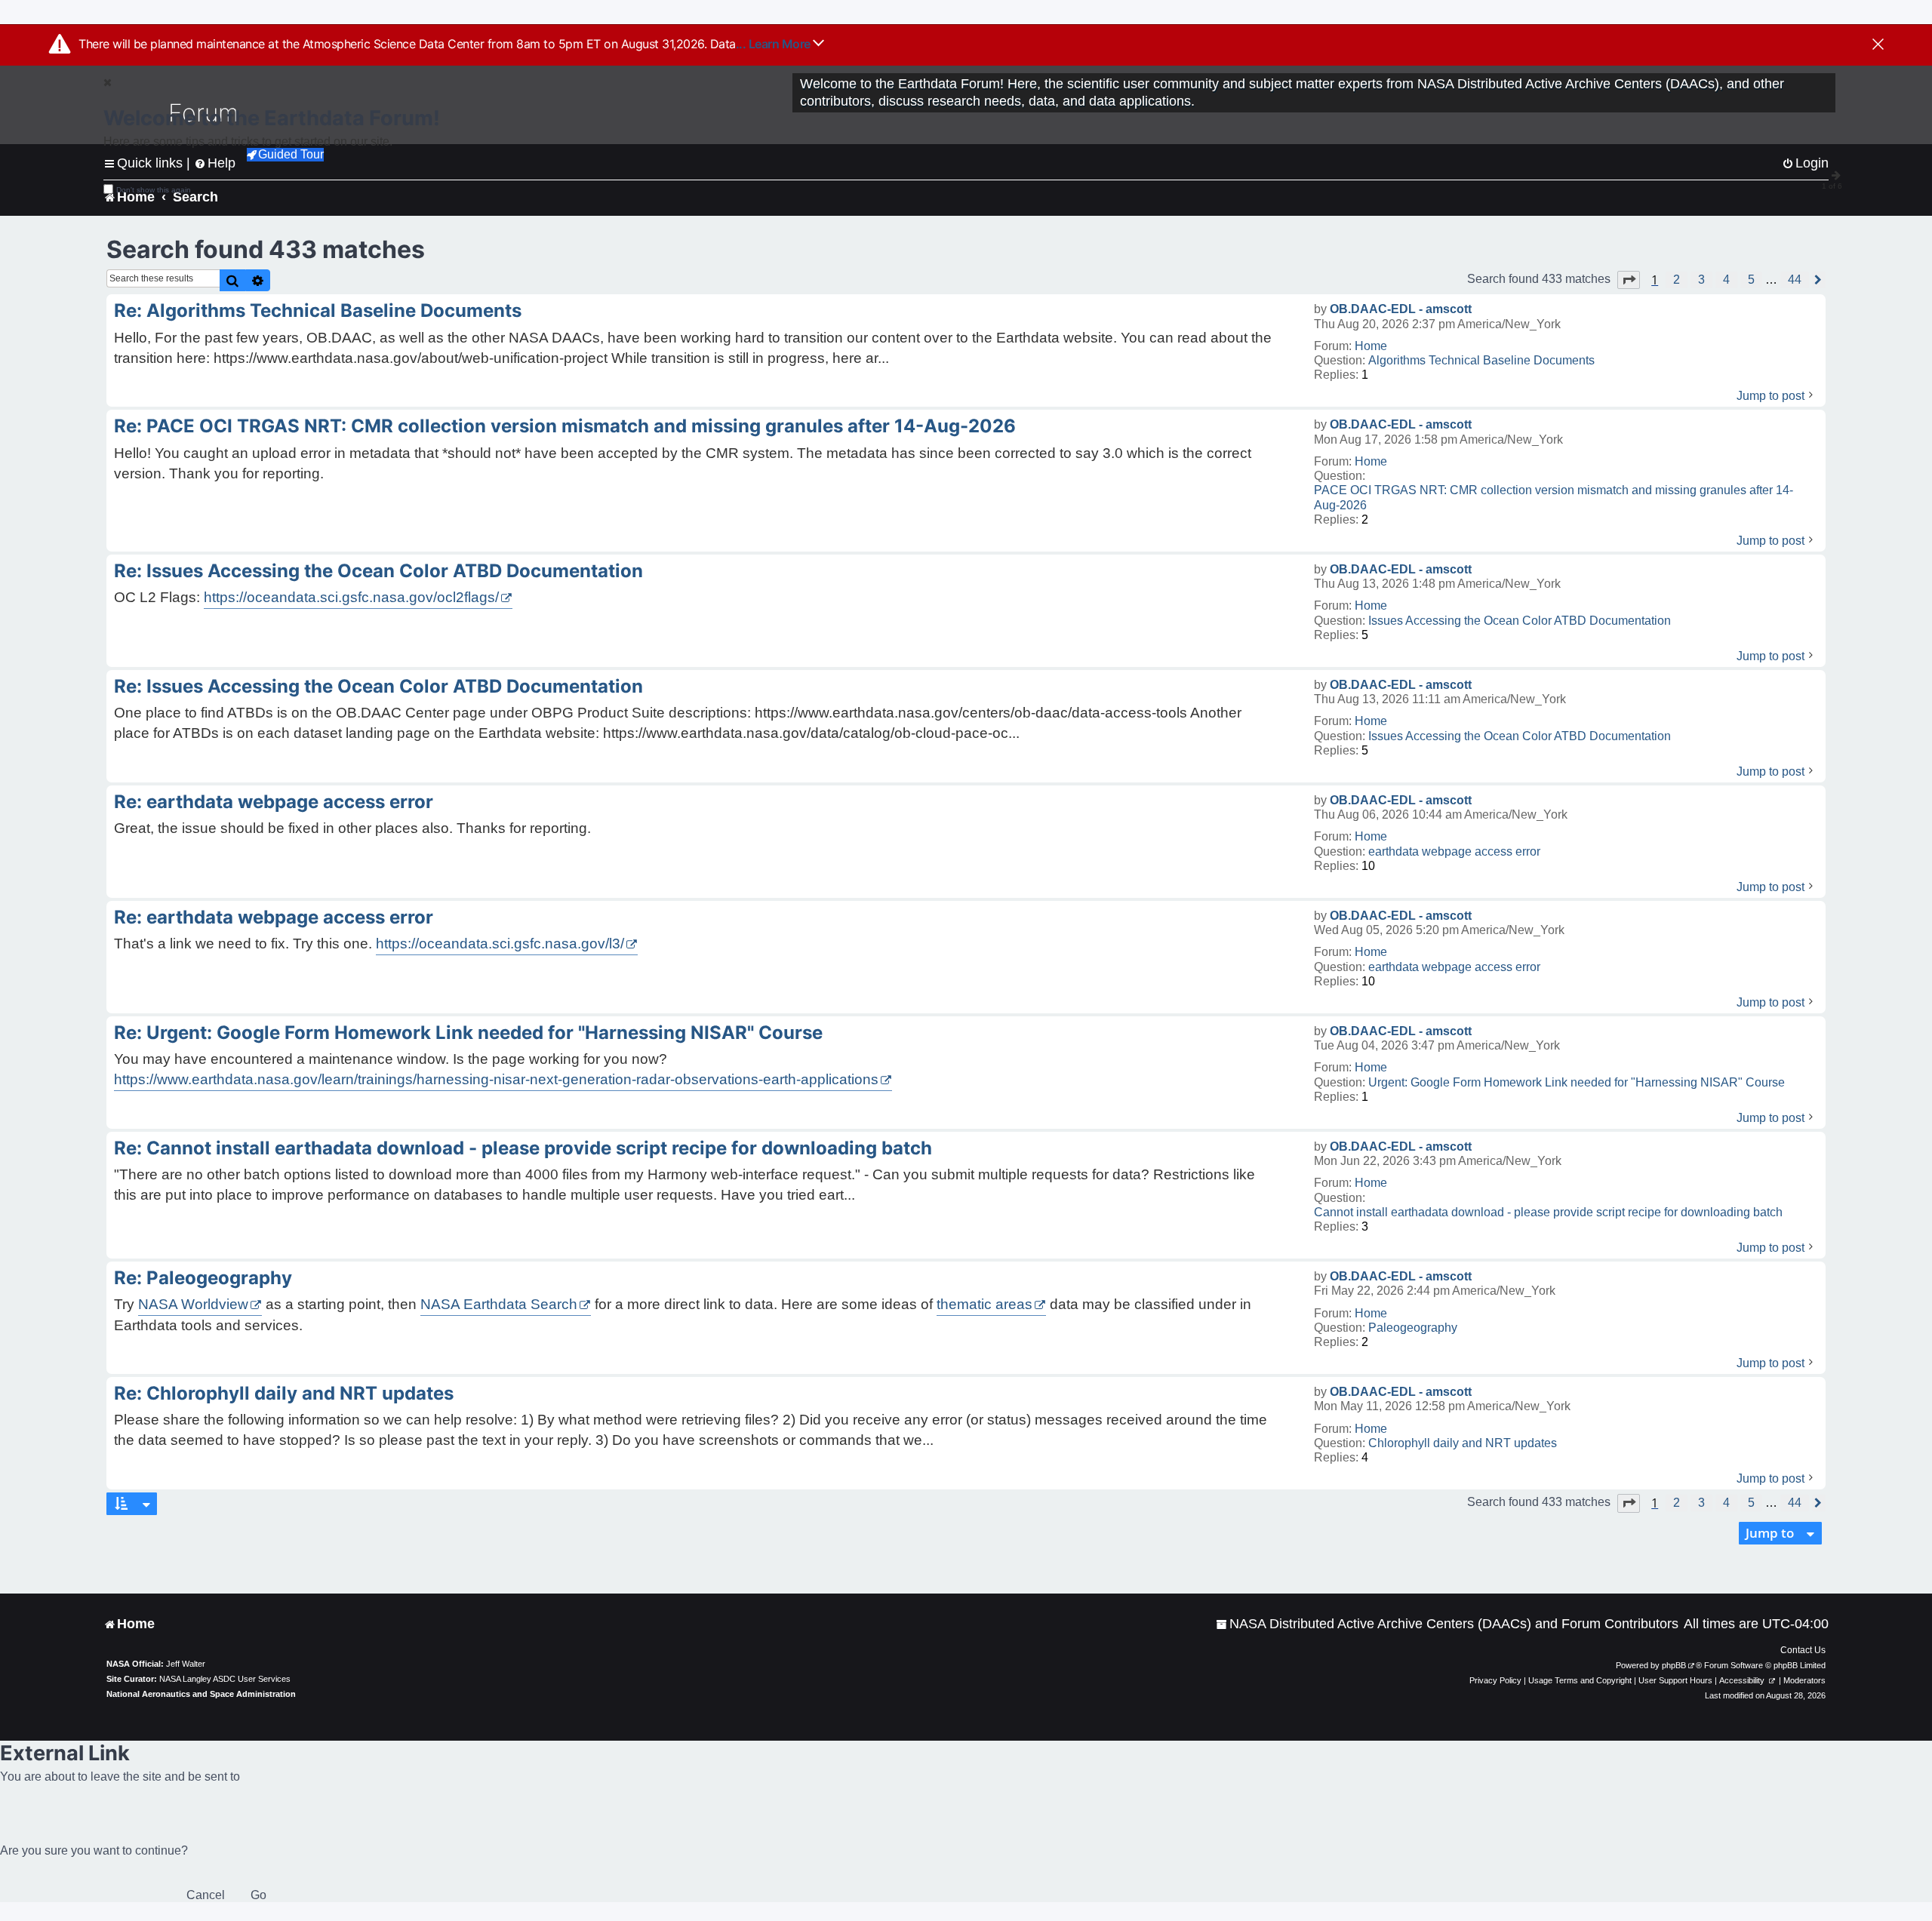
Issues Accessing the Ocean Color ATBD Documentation (1520, 621)
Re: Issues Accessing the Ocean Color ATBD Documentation (378, 571)
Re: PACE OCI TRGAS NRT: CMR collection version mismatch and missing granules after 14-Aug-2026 (565, 426)
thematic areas (984, 1304)
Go (258, 1895)
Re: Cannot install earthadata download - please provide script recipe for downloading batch (523, 1148)
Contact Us (1803, 1650)
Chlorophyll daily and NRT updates (1463, 1443)
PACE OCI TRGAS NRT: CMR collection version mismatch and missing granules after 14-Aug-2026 (1554, 497)
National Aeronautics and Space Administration (201, 1694)
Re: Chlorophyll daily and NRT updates (284, 1393)
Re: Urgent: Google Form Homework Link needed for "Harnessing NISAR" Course (468, 1033)
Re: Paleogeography (203, 1278)
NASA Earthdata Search (499, 1304)
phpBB (1674, 1665)
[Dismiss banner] (1878, 45)
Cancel (206, 1895)
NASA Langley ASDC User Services (225, 1679)
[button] (1629, 280)
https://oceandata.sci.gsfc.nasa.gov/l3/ (500, 944)
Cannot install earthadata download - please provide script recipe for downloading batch (1548, 1212)
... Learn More (775, 44)
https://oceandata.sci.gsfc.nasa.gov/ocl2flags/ (351, 597)
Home (1371, 346)
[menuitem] (1447, 1624)
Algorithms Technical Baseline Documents (1481, 360)
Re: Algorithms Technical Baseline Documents (318, 310)
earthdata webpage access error (1454, 851)
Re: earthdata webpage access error (274, 802)
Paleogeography (1413, 1328)
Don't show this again (154, 190)
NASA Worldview (193, 1304)
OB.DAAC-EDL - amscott (1401, 309)
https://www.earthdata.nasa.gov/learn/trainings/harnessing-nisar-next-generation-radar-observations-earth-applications (496, 1079)
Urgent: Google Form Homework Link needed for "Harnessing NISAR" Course (1577, 1082)
